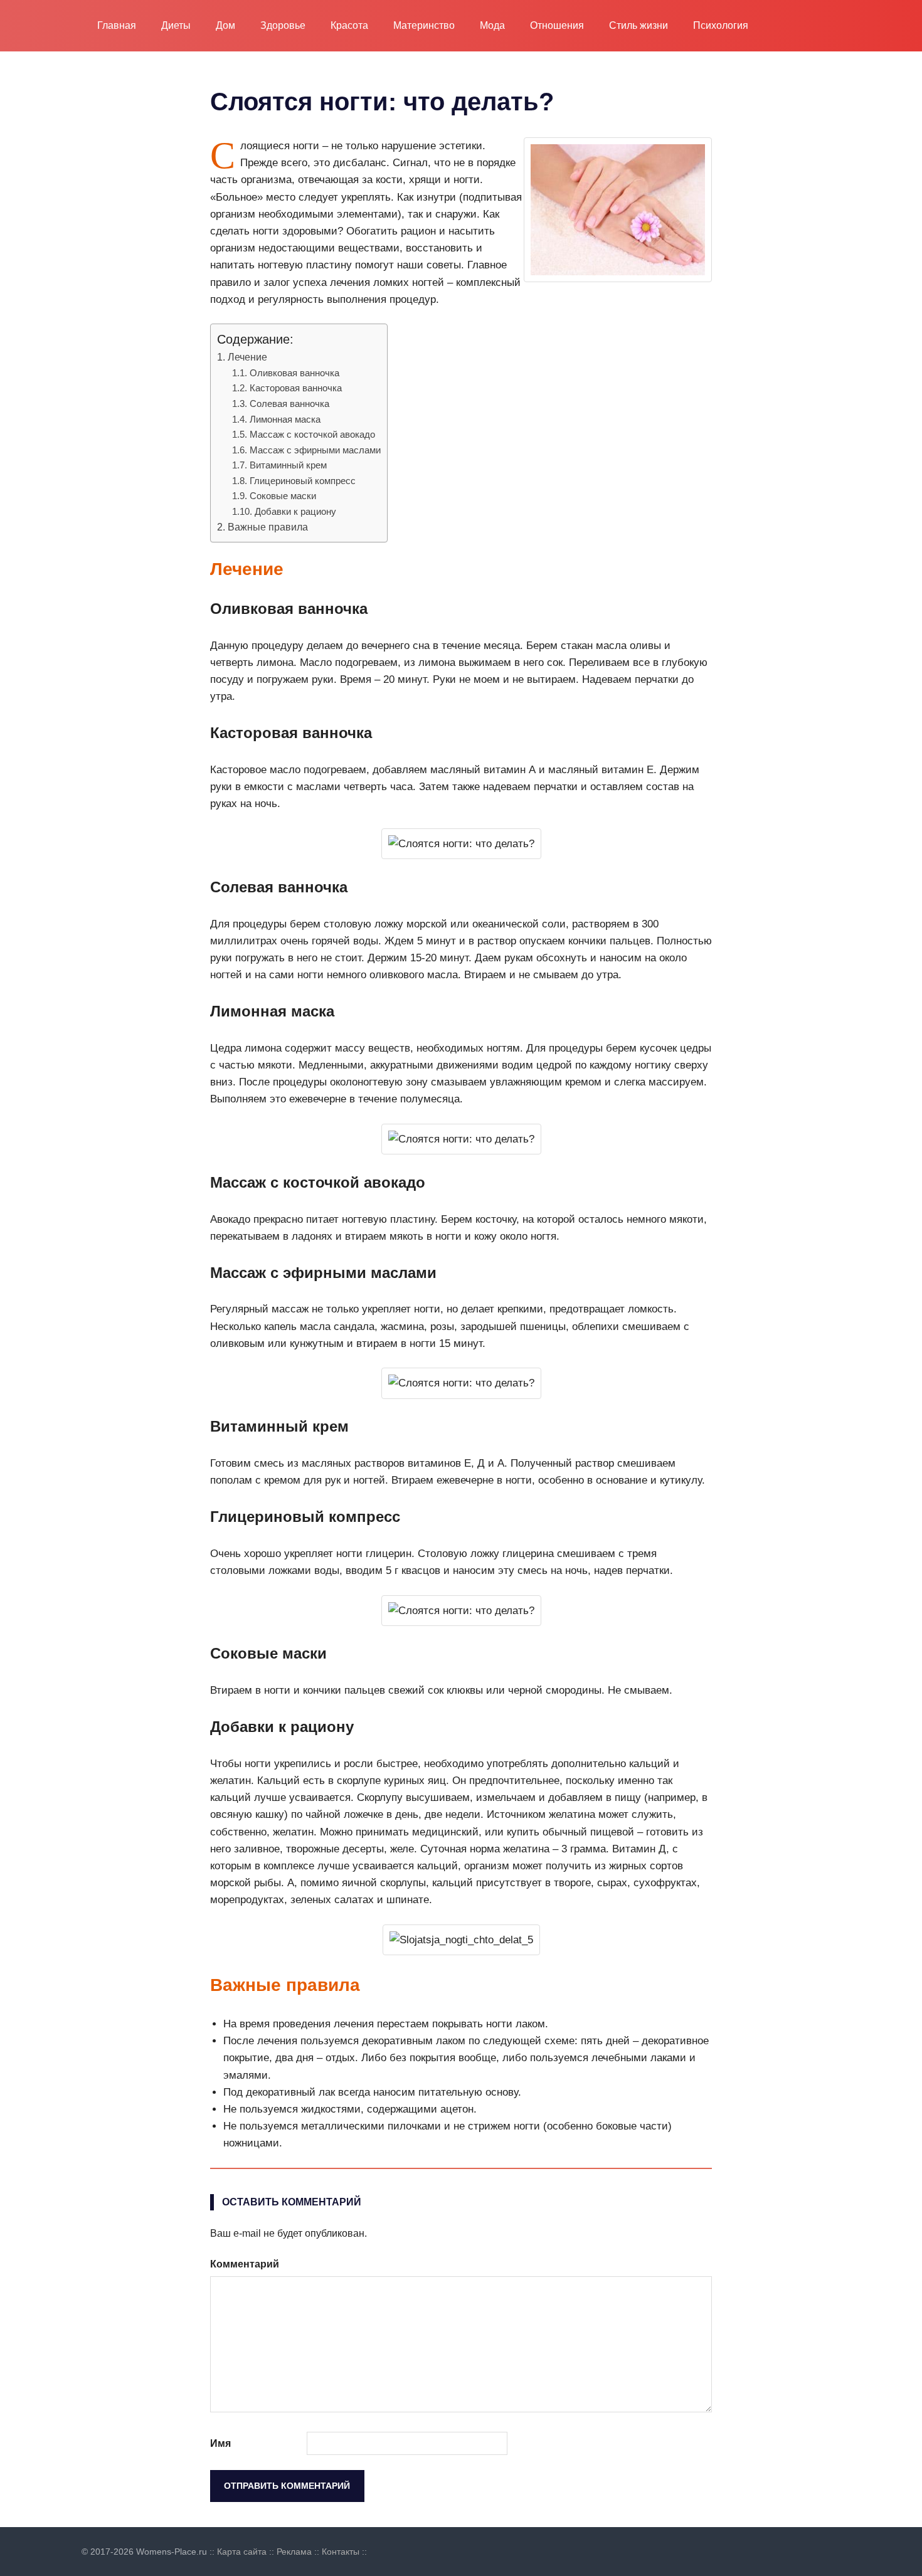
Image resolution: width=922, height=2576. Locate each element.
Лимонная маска (285, 419)
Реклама (294, 2552)
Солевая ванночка (289, 404)
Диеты (176, 25)
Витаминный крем (288, 465)
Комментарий (245, 2264)
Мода (492, 25)
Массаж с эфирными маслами (315, 450)
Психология (721, 25)
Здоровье (283, 25)
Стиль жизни (639, 25)
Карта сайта (242, 2552)
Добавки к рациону (295, 511)
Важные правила (268, 527)
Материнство (424, 25)
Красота (349, 25)
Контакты (341, 2552)
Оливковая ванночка (294, 373)
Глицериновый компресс (303, 481)
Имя (220, 2443)
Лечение (247, 357)
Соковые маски (283, 496)
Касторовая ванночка (296, 388)
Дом (225, 25)
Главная (117, 25)
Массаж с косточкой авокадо (312, 434)
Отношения (557, 25)
